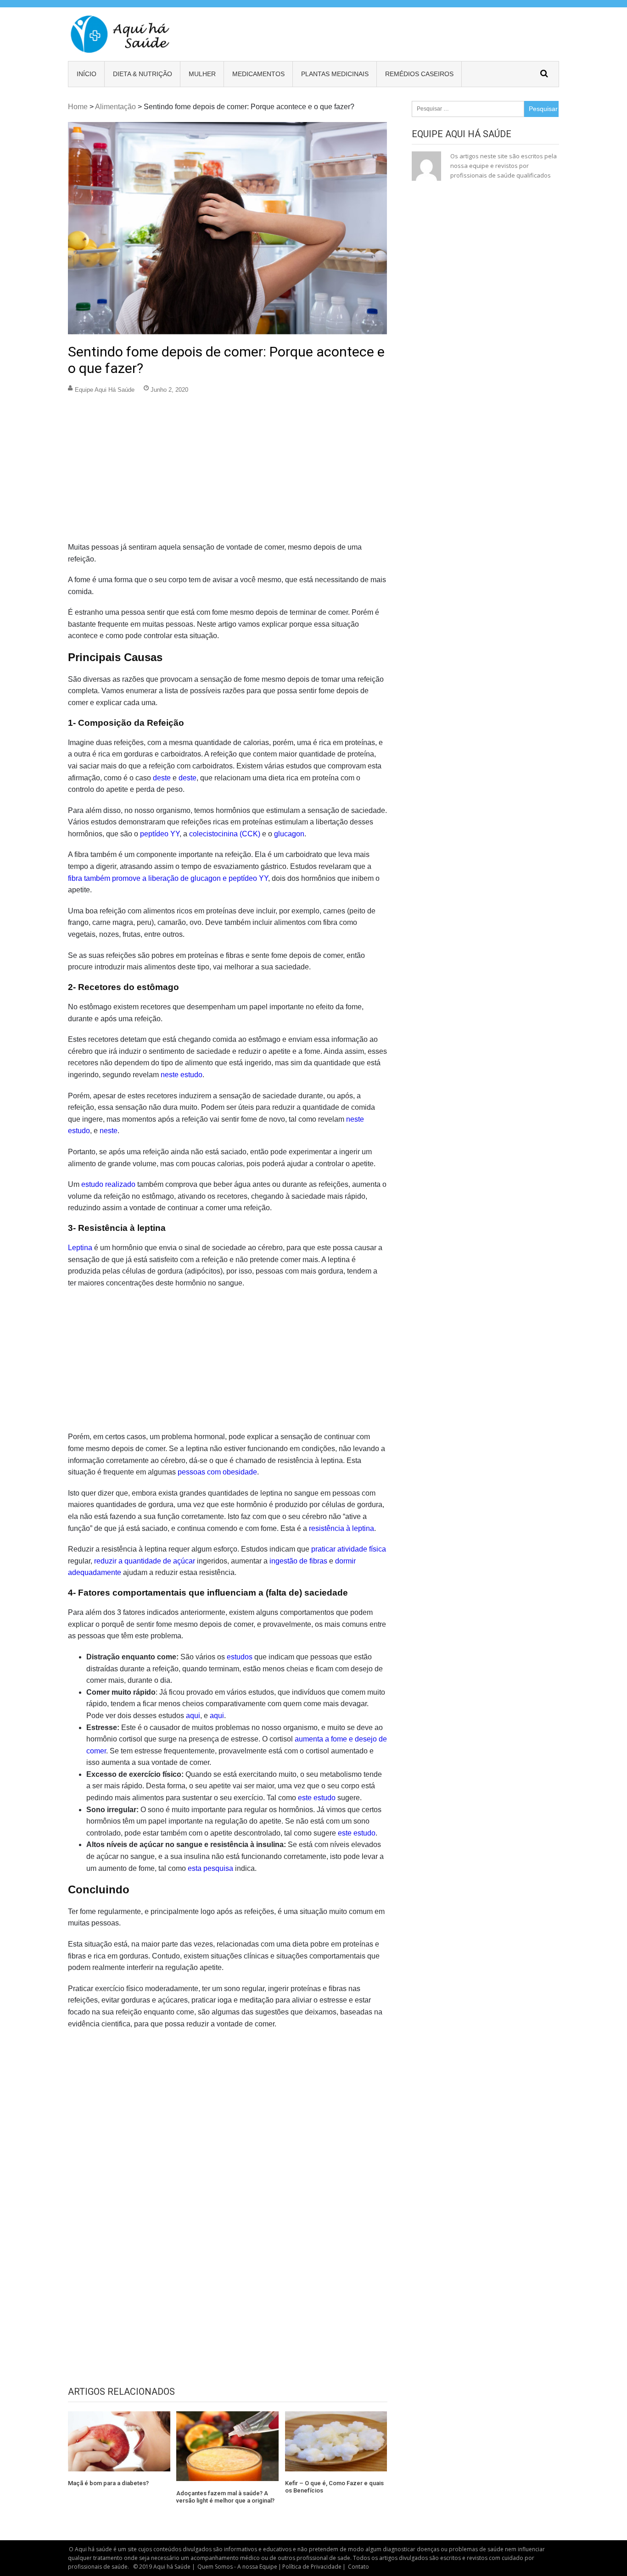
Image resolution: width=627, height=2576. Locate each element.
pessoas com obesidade (217, 1472)
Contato (358, 2567)
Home (78, 107)
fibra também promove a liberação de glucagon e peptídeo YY (168, 878)
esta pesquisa (210, 1868)
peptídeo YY (160, 834)
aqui (193, 1716)
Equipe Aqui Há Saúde (105, 390)
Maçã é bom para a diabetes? (108, 2483)
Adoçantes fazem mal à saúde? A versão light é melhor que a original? (225, 2497)
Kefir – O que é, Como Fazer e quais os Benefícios (334, 2487)
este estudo (317, 1798)
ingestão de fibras (298, 1561)
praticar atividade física (349, 1549)
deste (162, 778)
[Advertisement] (228, 473)
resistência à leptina (341, 1528)
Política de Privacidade (312, 2567)
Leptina (80, 1248)
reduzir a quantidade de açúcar (145, 1561)
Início (87, 74)
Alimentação (115, 107)
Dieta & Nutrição (143, 74)
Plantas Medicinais (335, 74)
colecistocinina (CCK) (225, 834)
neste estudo (182, 1075)
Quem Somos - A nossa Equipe (237, 2567)
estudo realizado (108, 1184)
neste (109, 1131)
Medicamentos (258, 74)
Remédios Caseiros (419, 74)
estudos (240, 1657)
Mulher (202, 74)
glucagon (289, 834)
